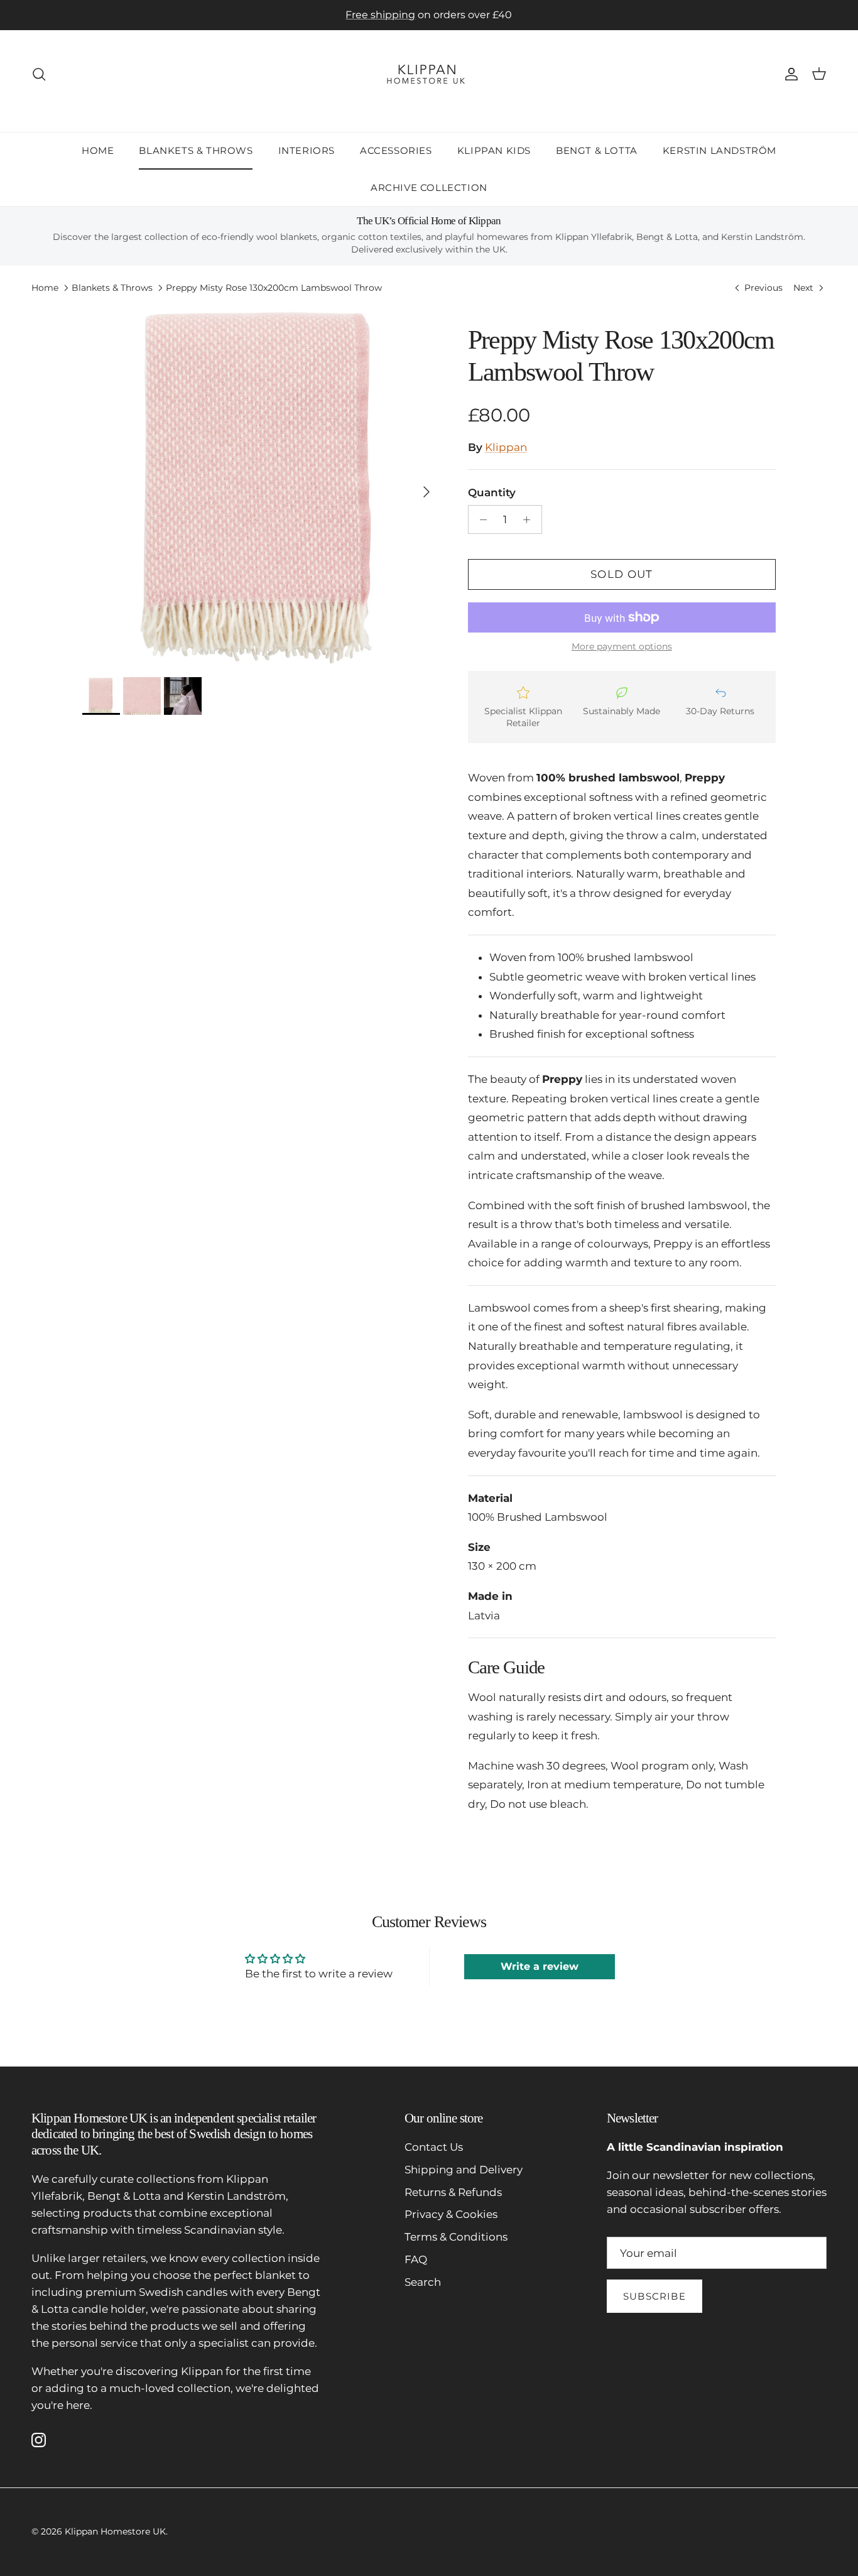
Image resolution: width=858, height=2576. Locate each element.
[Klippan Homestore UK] (429, 74)
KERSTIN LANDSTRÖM (720, 150)
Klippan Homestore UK (115, 2531)
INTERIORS (307, 150)
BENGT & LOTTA (597, 150)
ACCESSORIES (396, 150)
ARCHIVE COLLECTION (429, 187)
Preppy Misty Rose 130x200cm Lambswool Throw (274, 288)
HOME (98, 150)
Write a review (540, 1966)
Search (423, 2282)
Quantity (492, 492)
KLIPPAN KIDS (494, 150)
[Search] (39, 74)
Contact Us (434, 2147)
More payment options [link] (622, 647)
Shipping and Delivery (464, 2170)
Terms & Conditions (456, 2237)
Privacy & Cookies (451, 2214)
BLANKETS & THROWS (196, 150)
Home (45, 288)
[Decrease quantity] (480, 519)
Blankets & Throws (112, 288)
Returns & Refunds (453, 2192)
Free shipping (380, 15)
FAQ (416, 2259)
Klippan (506, 447)
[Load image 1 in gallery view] (261, 486)
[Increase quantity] (530, 519)
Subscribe (654, 2296)
